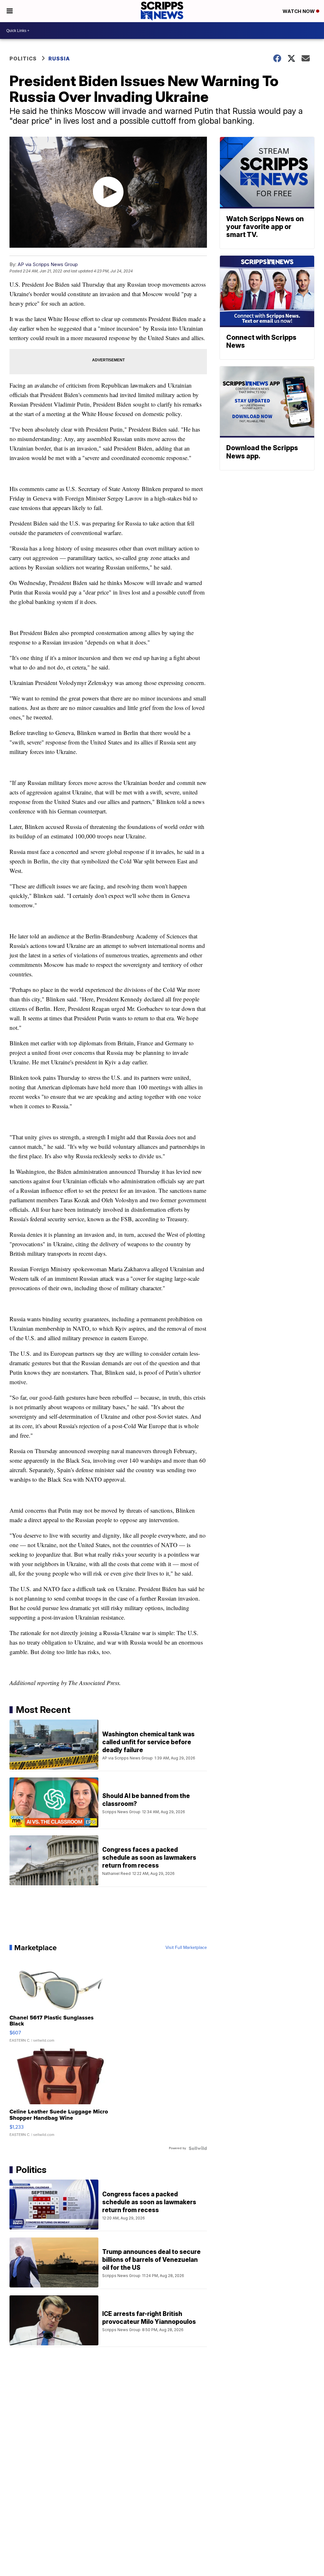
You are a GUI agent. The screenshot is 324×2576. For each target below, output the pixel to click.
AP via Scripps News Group (48, 264)
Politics (23, 59)
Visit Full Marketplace (186, 1948)
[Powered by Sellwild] (198, 2148)
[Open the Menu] (10, 11)
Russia (59, 59)
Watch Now (299, 11)
